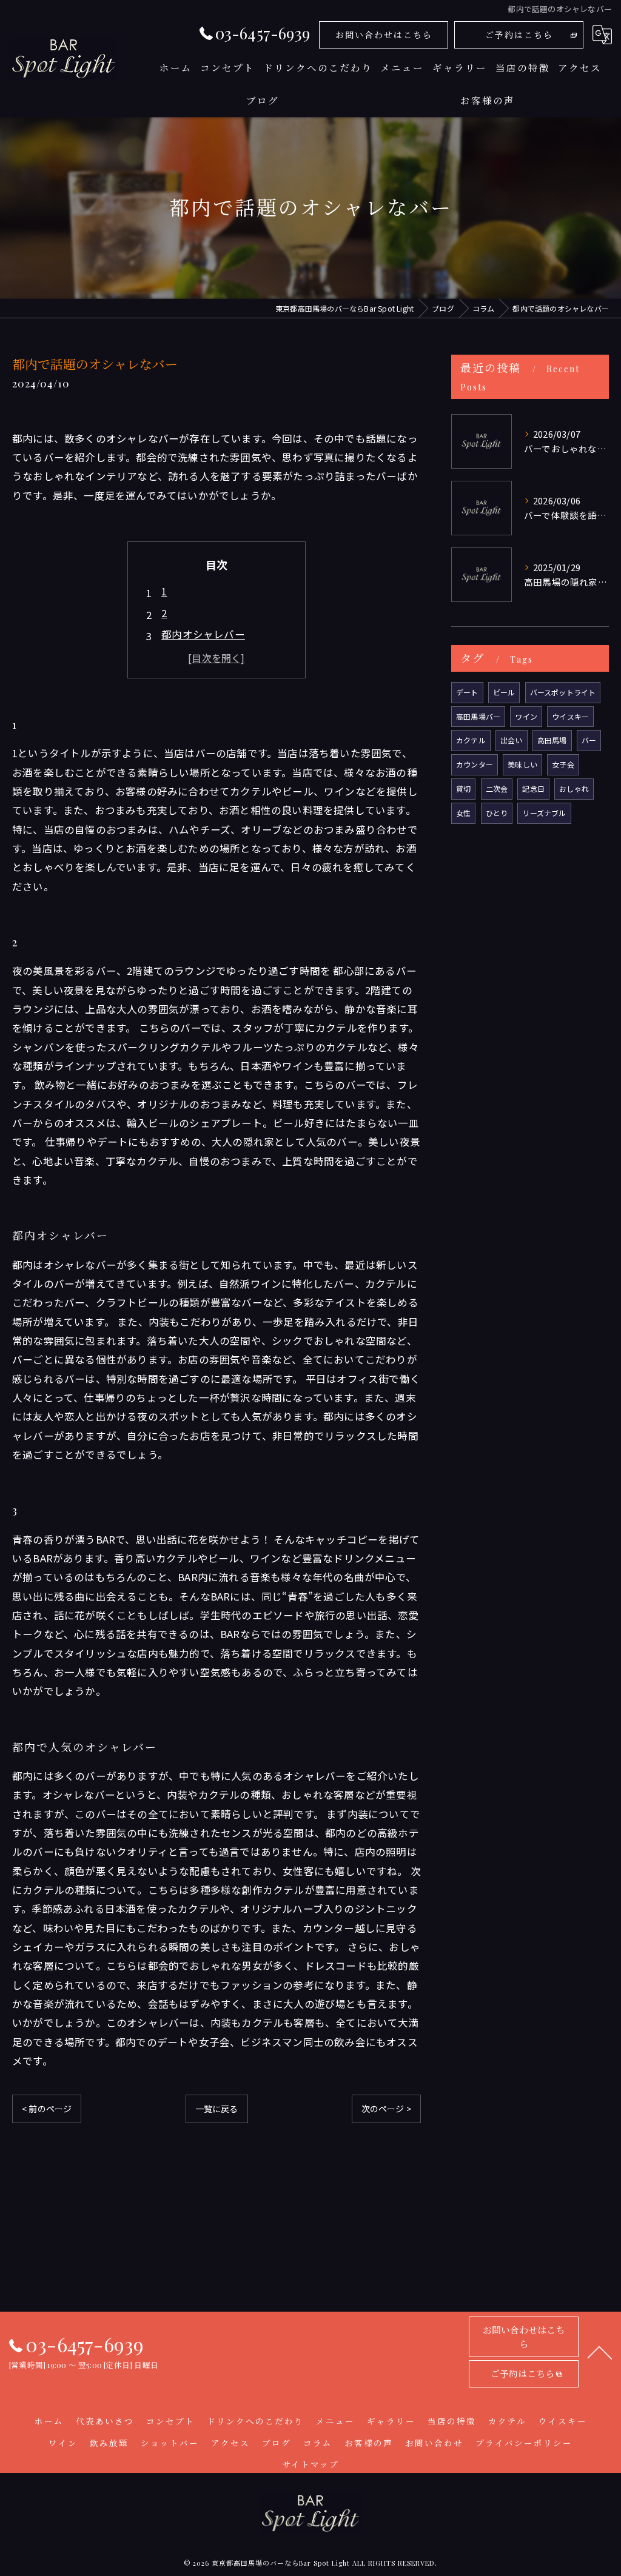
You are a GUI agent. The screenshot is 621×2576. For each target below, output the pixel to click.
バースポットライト (563, 692)
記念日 (533, 788)
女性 (463, 813)
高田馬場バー (478, 716)
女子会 (563, 764)
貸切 (463, 788)
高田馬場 (552, 740)
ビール (504, 692)
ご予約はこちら (519, 35)
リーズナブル (544, 813)
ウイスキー (570, 716)
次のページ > (386, 2109)
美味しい (522, 764)
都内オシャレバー (203, 634)
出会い (512, 740)
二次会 (497, 788)
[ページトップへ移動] (600, 2352)
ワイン (526, 716)
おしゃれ (574, 788)
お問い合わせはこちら (384, 35)
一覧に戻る (217, 2109)
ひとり (497, 813)
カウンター (475, 764)
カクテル (471, 740)
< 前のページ (47, 2109)
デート (467, 692)
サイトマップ (310, 2464)
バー (589, 740)
